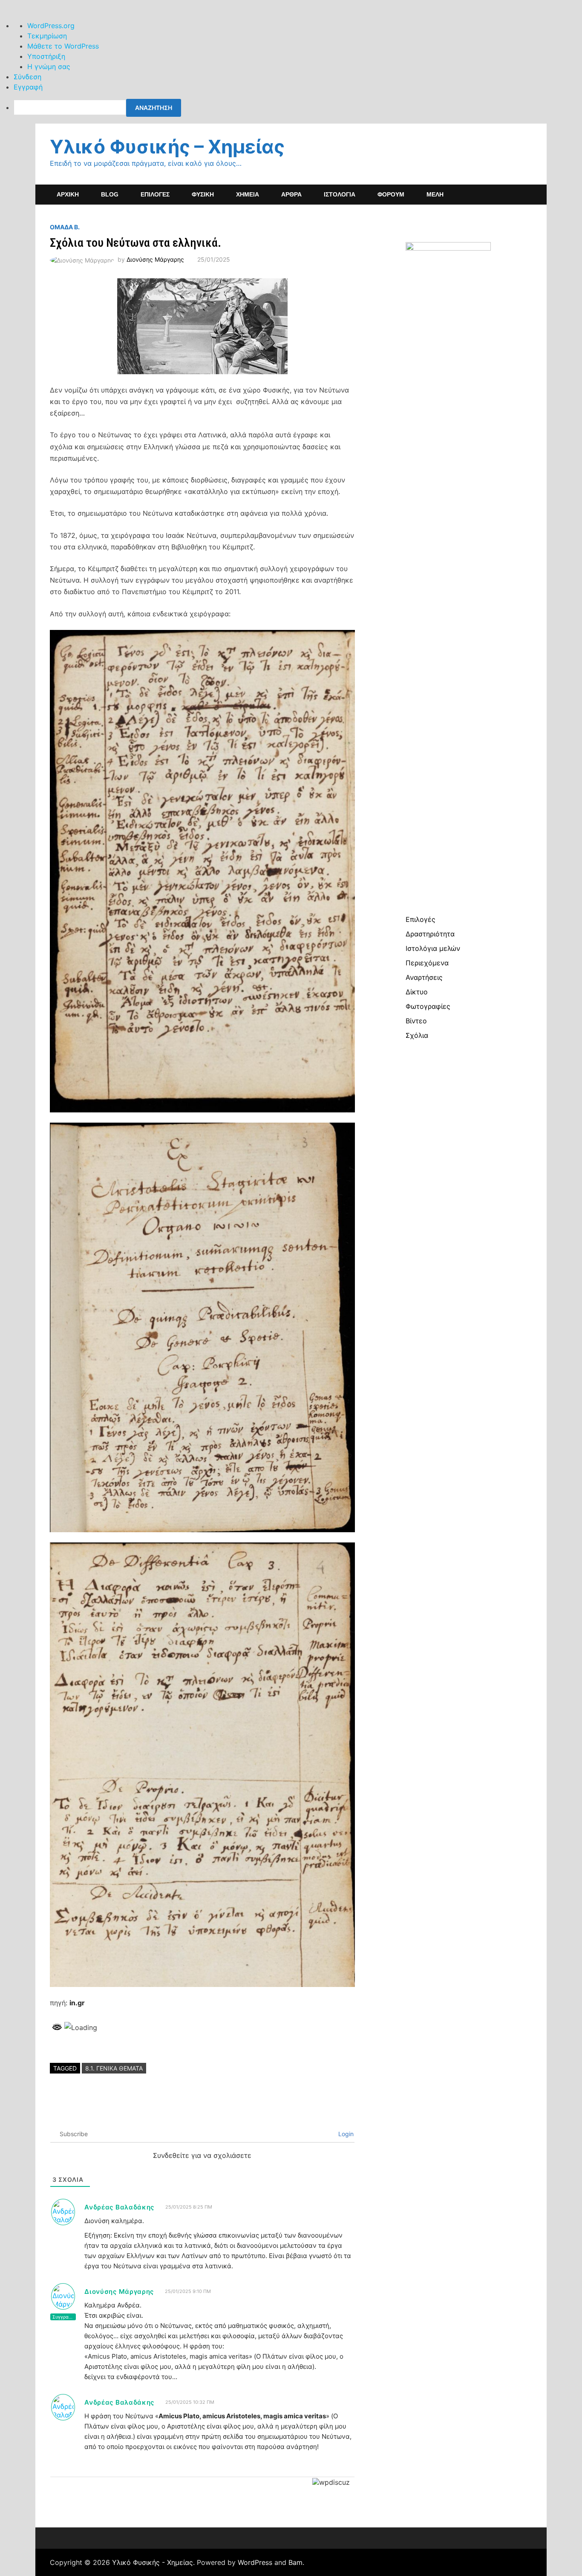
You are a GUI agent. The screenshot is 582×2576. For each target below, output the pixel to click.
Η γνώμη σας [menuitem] (49, 66)
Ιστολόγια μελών (433, 948)
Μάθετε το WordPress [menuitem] (63, 46)
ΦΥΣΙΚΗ (203, 194)
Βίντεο (416, 1021)
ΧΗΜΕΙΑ (248, 194)
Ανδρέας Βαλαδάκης (119, 2207)
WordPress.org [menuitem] (51, 26)
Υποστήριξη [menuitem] (46, 56)
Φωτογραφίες (428, 1006)
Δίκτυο (417, 992)
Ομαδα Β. (65, 227)
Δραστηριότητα (430, 934)
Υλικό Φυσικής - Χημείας (153, 2562)
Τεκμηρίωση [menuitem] (47, 36)
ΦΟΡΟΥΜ (391, 194)
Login (345, 2134)
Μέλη (435, 194)
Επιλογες (155, 194)
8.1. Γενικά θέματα (114, 2068)
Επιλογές (421, 919)
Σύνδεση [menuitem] (27, 77)
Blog (110, 194)
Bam (295, 2562)
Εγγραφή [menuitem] (28, 87)
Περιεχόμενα (427, 963)
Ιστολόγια (340, 194)
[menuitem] (298, 108)
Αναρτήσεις (424, 977)
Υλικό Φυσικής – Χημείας (167, 147)
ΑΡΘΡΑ (291, 194)
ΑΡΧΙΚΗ (68, 194)
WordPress (255, 2562)
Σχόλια (417, 1035)
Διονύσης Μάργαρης (155, 259)
